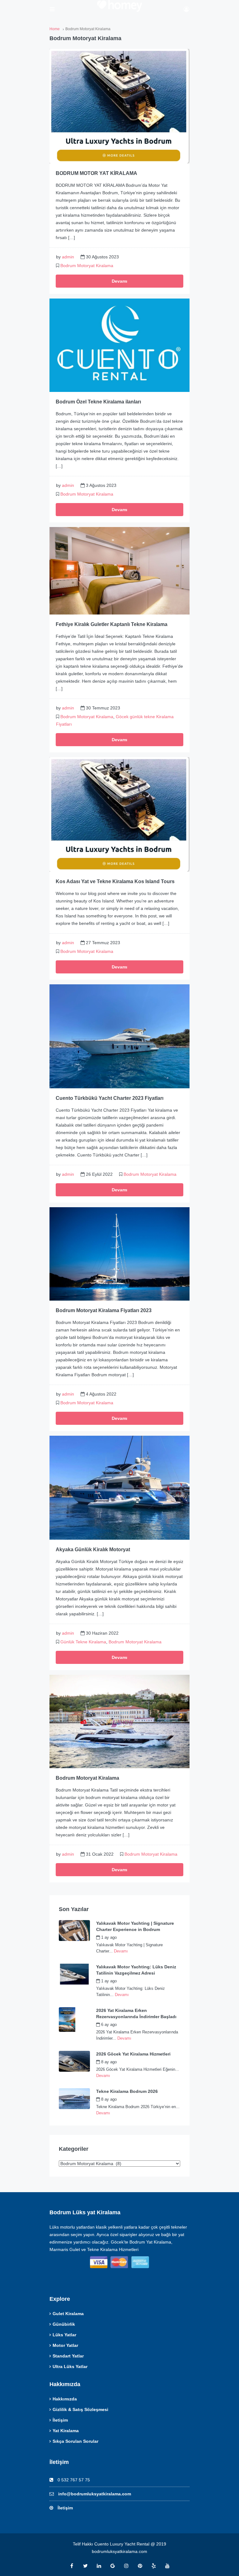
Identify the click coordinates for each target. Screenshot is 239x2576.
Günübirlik (64, 2324)
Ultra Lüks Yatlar (70, 2366)
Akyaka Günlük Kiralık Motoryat (93, 1549)
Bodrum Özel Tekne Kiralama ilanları (98, 402)
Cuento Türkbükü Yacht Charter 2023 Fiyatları (110, 1098)
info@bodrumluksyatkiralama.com (95, 2494)
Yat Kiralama (66, 2431)
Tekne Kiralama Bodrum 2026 (127, 2091)
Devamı (119, 281)
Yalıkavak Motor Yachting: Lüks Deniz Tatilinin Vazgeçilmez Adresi (136, 1970)
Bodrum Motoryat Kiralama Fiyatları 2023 (104, 1310)
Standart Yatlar (68, 2356)
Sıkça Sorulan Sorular (75, 2441)
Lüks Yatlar (64, 2335)
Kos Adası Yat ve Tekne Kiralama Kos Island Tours (115, 881)
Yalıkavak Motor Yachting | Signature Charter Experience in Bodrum (135, 1926)
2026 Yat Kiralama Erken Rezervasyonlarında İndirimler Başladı (136, 2013)
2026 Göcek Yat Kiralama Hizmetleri (133, 2054)
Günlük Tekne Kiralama (83, 1642)
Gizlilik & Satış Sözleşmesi (80, 2409)
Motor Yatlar (65, 2345)
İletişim (60, 2420)
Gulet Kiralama (68, 2314)
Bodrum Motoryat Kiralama (87, 266)
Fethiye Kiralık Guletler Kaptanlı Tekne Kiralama (112, 624)
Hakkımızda (65, 2399)
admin (68, 257)
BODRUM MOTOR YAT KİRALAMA (96, 173)
